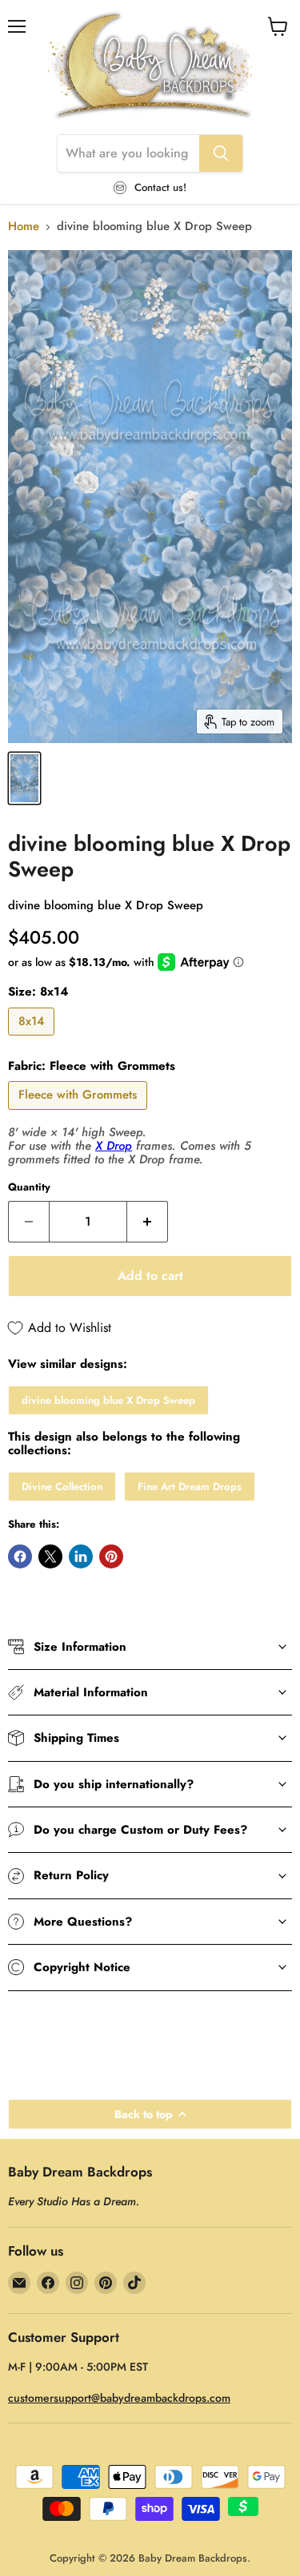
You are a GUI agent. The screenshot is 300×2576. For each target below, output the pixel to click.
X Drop (114, 1146)
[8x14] (33, 1040)
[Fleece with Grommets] (80, 1114)
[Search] (221, 153)
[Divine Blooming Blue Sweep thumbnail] (24, 778)
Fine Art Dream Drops (190, 1487)
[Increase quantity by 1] (148, 1222)
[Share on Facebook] (20, 1556)
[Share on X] (50, 1556)
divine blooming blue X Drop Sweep (108, 1400)
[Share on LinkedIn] (81, 1556)
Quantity (29, 1187)
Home (24, 227)
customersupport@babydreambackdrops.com (119, 2398)
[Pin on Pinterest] (111, 1556)
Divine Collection (62, 1487)
